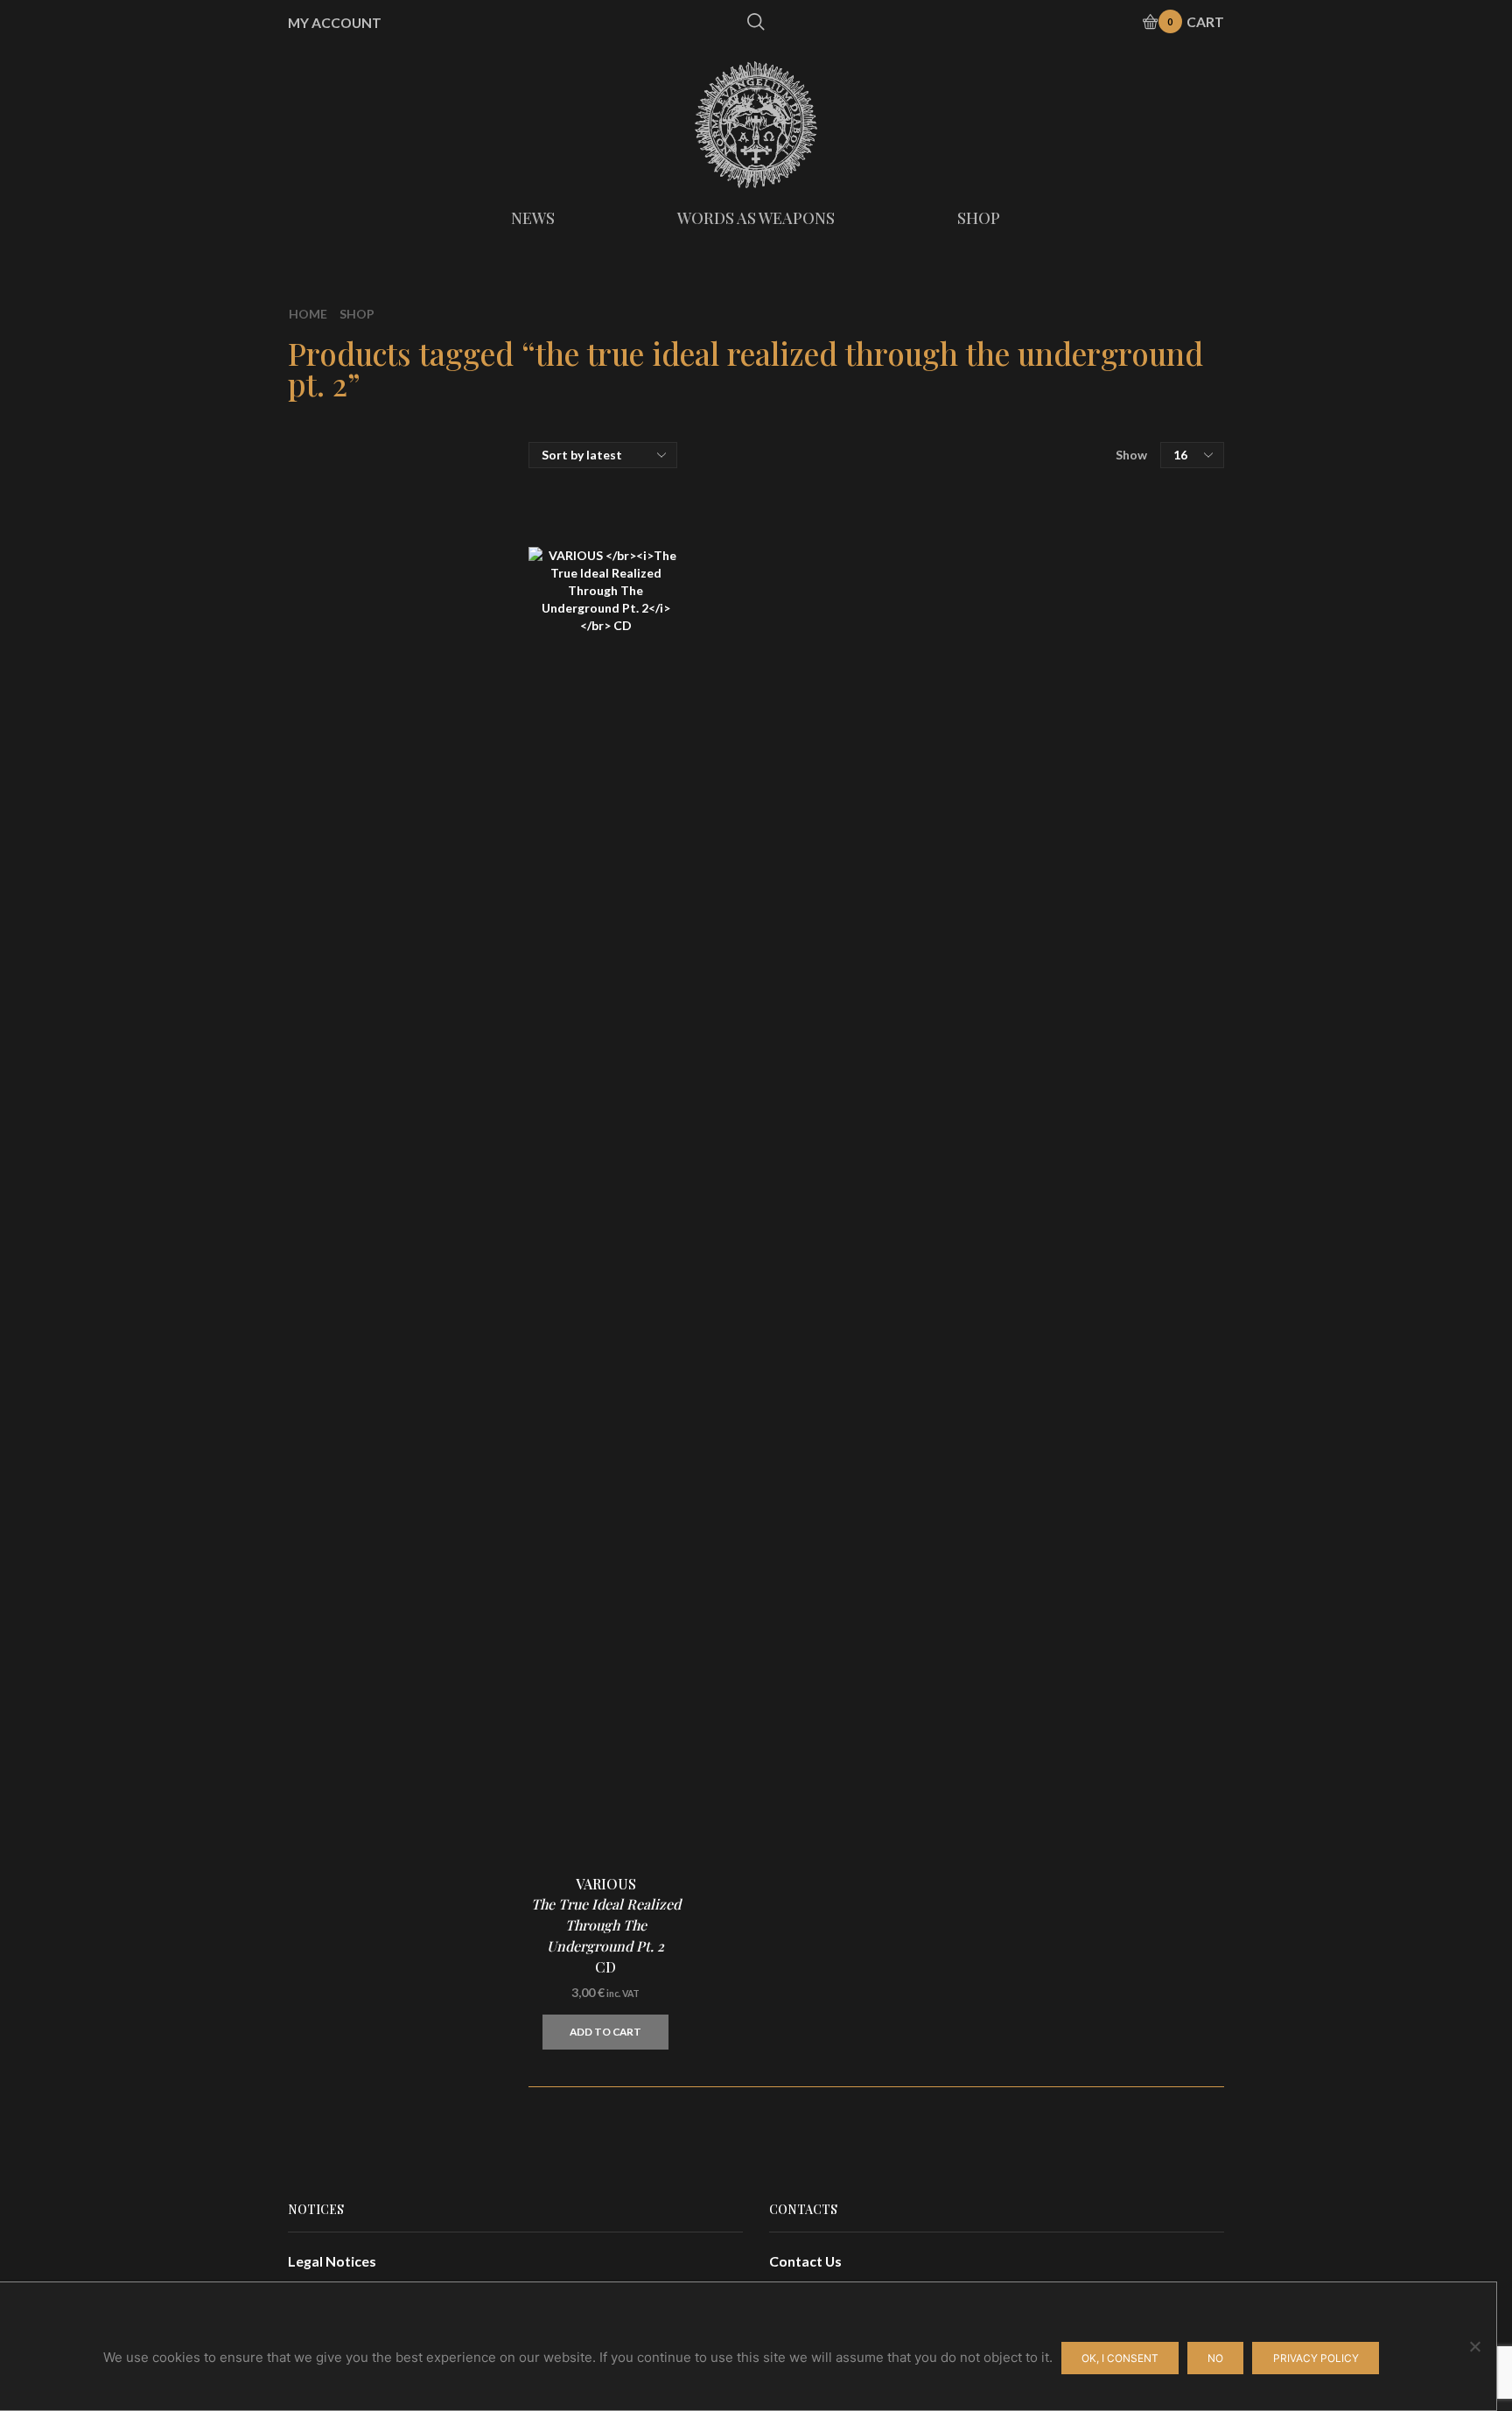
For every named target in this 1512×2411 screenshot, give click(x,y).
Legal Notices (332, 2261)
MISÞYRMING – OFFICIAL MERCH (1117, 485)
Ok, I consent (1120, 2358)
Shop (357, 314)
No (1215, 2358)
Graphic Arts (1051, 646)
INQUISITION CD (1145, 1679)
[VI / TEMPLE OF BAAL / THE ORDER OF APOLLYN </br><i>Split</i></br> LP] (1040, 1169)
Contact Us (805, 2261)
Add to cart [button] (605, 2032)
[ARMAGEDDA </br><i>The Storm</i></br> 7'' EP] (1040, 1063)
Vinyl (1026, 548)
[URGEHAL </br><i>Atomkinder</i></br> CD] (1040, 1379)
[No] (1474, 2346)
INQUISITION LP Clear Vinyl (1145, 1794)
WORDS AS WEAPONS (756, 218)
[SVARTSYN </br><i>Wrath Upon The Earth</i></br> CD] (1040, 1274)
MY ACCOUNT (335, 23)
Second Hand (1053, 735)
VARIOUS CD (606, 1926)
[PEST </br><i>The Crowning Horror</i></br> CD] (1040, 1484)
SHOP (979, 218)
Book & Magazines (1070, 675)
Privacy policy (1316, 2358)
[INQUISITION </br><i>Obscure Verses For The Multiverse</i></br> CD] (1040, 1904)
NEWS (533, 218)
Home (308, 314)
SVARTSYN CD (1145, 1259)
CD (1020, 515)
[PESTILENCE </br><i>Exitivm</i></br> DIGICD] (1040, 1589)
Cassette (1039, 582)
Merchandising (1058, 612)
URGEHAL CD (1127, 1364)
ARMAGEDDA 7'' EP (1132, 1048)
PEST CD (1145, 1469)
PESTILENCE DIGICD (1132, 1574)
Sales (1027, 705)
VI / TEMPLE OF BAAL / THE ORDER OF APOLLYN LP (1145, 1154)
